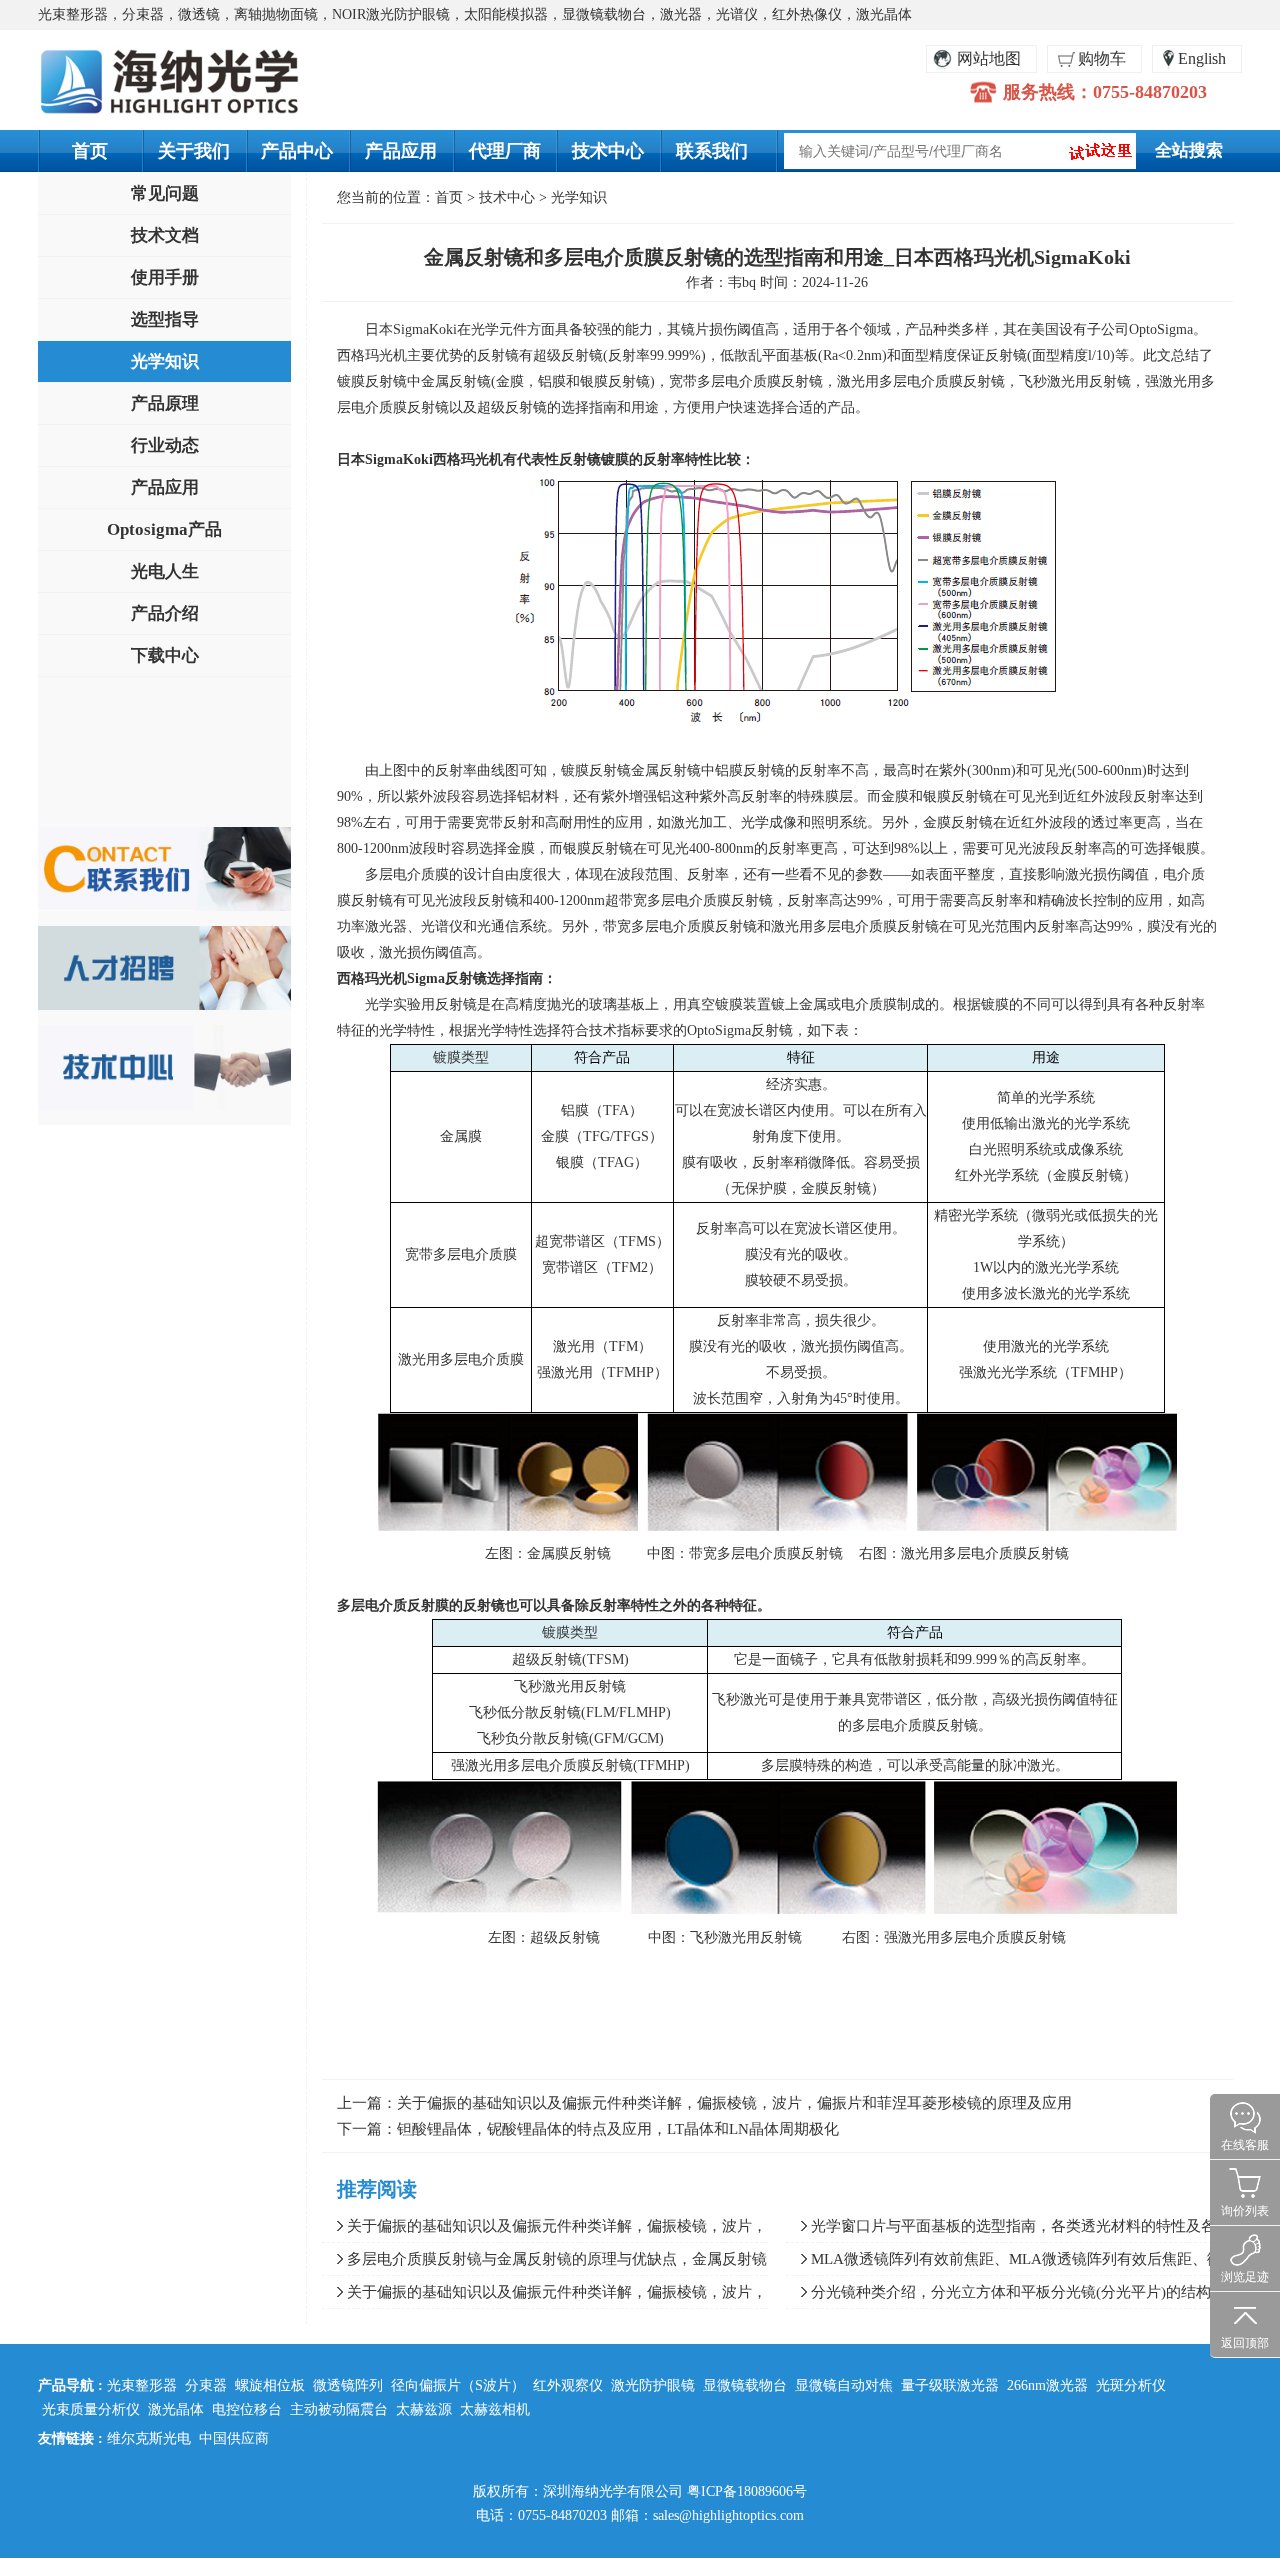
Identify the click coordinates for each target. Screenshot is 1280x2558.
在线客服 (1245, 2145)
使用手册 (165, 277)
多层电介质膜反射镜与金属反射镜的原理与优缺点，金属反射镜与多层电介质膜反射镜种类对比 (544, 2263)
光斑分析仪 (1131, 2385)
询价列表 (1245, 2211)
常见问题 (165, 193)
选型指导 (165, 319)
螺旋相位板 (270, 2385)
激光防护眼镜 (653, 2385)
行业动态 (165, 445)
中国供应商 (234, 2438)
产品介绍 (165, 613)
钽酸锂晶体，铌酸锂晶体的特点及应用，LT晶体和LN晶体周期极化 (618, 2129)
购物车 (1102, 58)
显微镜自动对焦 (844, 2385)
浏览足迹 (1245, 2277)
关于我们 (194, 151)
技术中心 (608, 151)
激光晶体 (176, 2409)
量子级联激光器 (950, 2385)
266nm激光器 (1047, 2385)
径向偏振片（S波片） (458, 2385)
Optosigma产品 (164, 529)
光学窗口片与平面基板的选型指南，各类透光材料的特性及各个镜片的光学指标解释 (1008, 2230)
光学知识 (165, 361)
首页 (90, 151)
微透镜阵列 (348, 2385)
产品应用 (401, 151)
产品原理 (165, 403)
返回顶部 (1245, 2343)
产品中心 (297, 151)
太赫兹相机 (495, 2409)
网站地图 (989, 58)
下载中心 (165, 655)
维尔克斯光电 (149, 2438)
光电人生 (165, 571)
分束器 (206, 2385)
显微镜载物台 (745, 2385)
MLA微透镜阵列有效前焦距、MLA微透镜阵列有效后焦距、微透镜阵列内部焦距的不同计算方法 (1004, 2263)
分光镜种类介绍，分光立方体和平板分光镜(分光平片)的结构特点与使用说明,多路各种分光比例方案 (1006, 2296)
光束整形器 (142, 2385)
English (1202, 58)
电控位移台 (247, 2409)
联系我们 (712, 151)
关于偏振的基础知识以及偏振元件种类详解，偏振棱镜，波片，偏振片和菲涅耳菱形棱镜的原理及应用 (734, 2103)
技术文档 (165, 235)
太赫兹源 (424, 2409)
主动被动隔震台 (339, 2409)
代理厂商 (505, 151)
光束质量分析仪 (91, 2409)
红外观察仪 (568, 2385)
